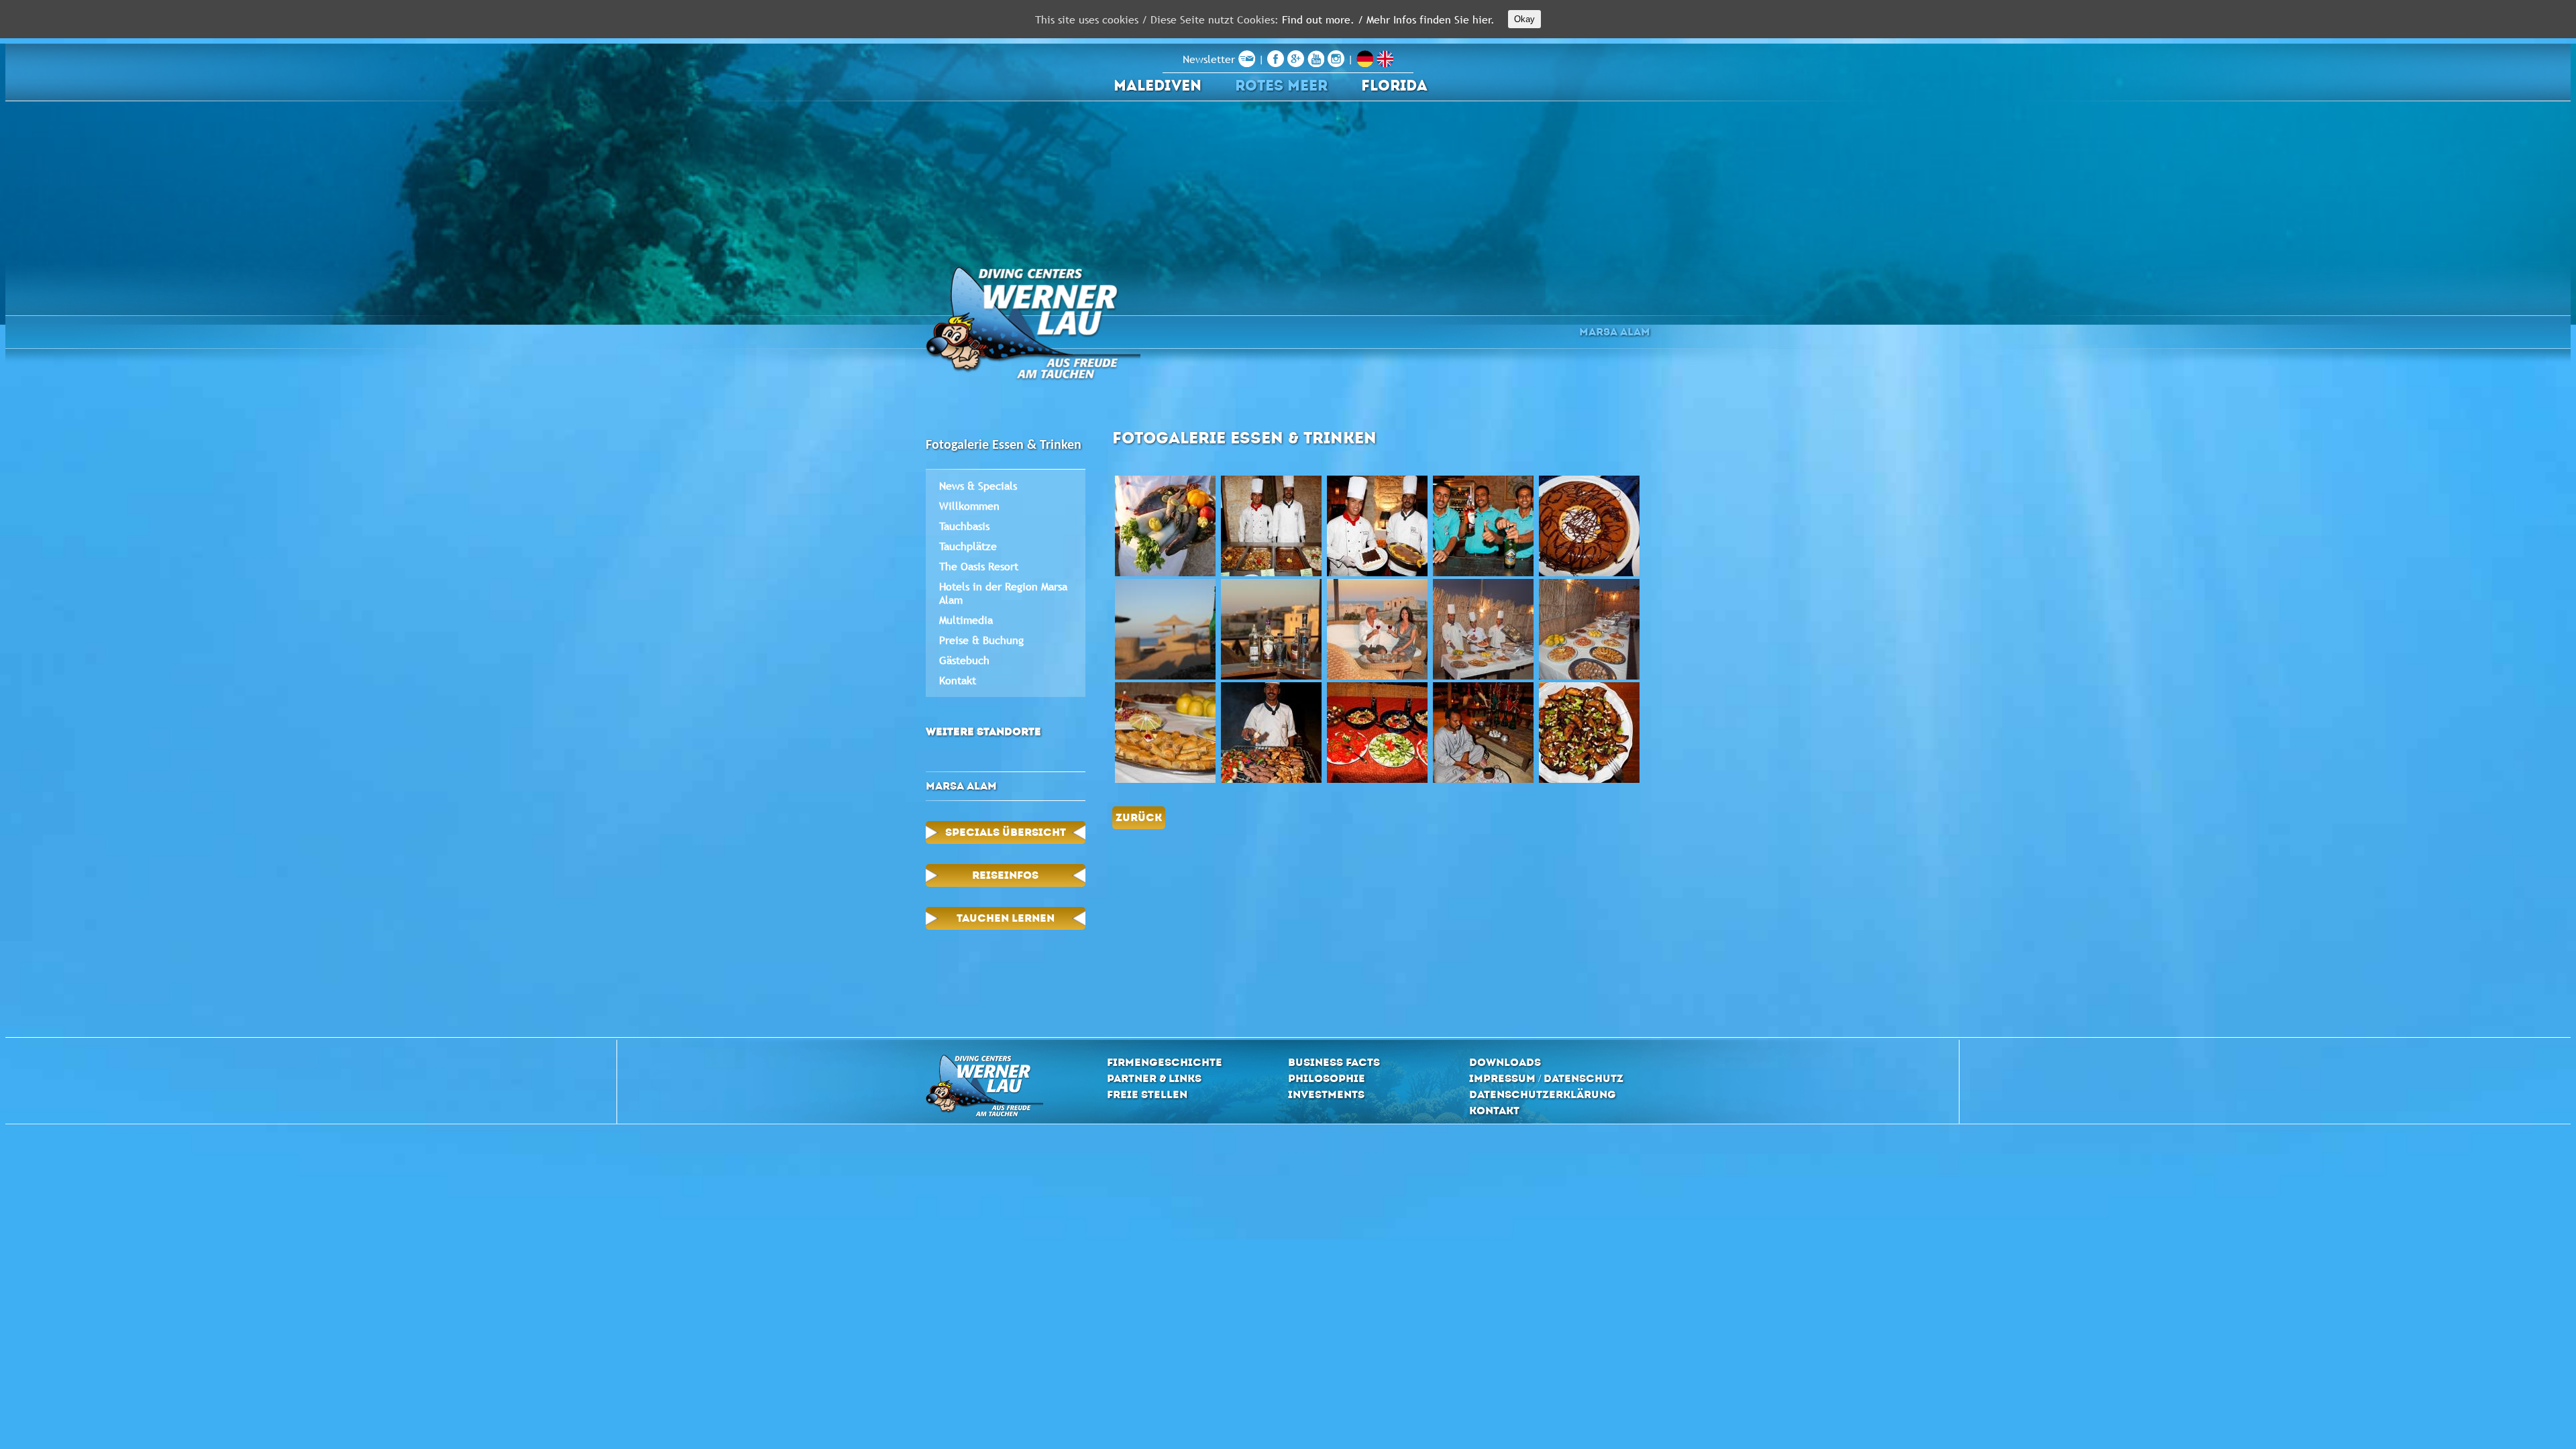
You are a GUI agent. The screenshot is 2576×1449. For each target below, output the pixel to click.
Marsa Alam (1615, 332)
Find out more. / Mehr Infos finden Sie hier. (1388, 19)
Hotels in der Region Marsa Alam (1003, 593)
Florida (1394, 86)
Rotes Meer (1281, 86)
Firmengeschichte (1165, 1062)
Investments (1326, 1094)
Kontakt (958, 680)
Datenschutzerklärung (1543, 1094)
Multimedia (966, 620)
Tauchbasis (964, 526)
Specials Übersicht (1006, 832)
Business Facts (1334, 1062)
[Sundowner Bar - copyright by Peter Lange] (1271, 629)
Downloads (1505, 1062)
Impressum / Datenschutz (1546, 1078)
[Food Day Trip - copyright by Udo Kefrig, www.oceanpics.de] (1589, 733)
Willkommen (969, 506)
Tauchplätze (968, 546)
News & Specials (978, 486)
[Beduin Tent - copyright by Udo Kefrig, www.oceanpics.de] (1483, 733)
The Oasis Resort (979, 566)
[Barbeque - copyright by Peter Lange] (1483, 629)
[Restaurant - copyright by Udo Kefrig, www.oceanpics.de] (1271, 526)
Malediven (1158, 86)
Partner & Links (1154, 1078)
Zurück (1139, 817)
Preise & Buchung (981, 640)
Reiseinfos (1005, 875)
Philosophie (1327, 1078)
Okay (1524, 19)
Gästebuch (964, 660)
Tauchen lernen (1006, 918)
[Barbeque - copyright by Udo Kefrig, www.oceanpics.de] (1271, 733)
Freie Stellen (1147, 1094)
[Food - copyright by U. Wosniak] (1165, 526)
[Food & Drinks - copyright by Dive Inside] (1165, 629)
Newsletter (1211, 59)
